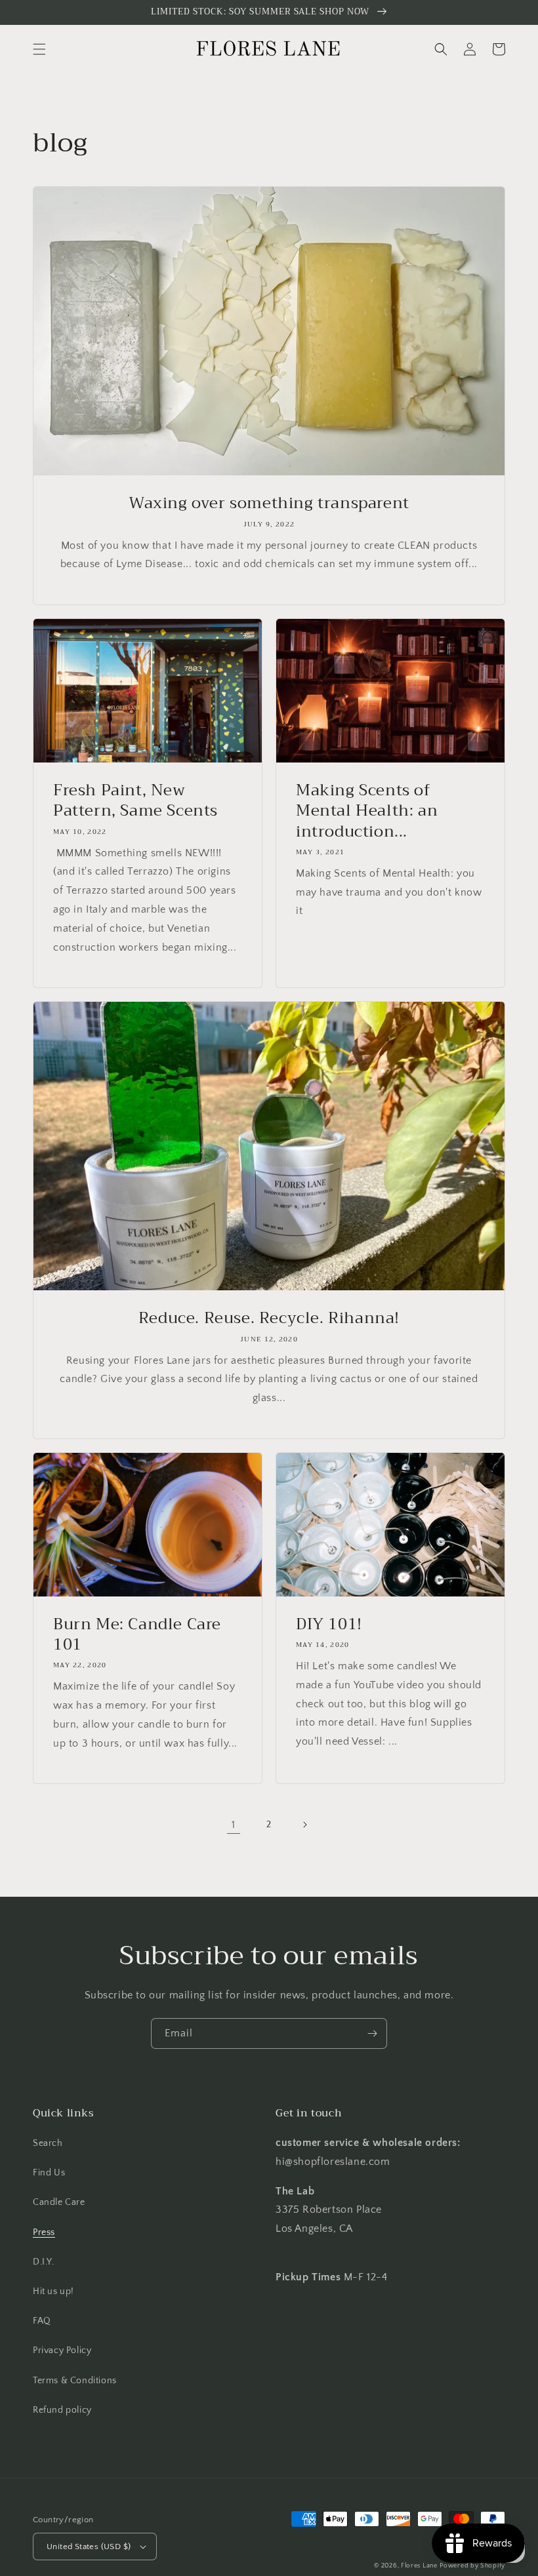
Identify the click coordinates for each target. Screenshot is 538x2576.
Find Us (49, 2173)
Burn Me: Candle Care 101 (137, 1635)
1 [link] (234, 1825)
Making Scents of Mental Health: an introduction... (367, 811)
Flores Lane (419, 2566)
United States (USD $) (89, 2546)
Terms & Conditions (75, 2381)
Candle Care (59, 2202)
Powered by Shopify (472, 2566)
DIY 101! (329, 1624)
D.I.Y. (44, 2262)
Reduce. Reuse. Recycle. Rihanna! (269, 1318)
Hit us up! (53, 2291)
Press (44, 2232)
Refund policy (62, 2410)
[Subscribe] (372, 2033)
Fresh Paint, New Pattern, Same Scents (135, 801)
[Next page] (304, 1825)
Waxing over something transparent (269, 503)
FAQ (42, 2321)
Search (48, 2143)
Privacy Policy (62, 2350)
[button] (39, 49)
